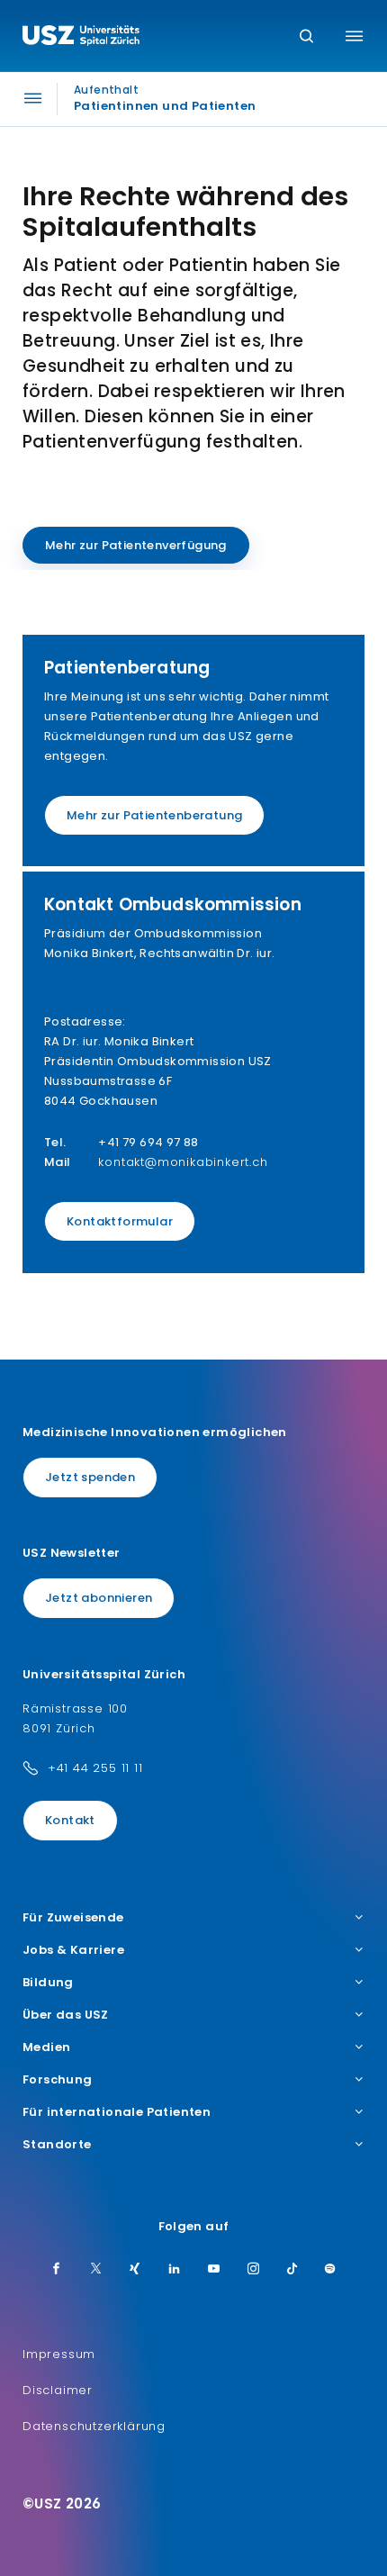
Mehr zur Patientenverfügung (136, 545)
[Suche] (306, 37)
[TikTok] (292, 2270)
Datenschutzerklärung (94, 2426)
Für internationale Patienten (117, 2112)
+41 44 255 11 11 (95, 1768)
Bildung (48, 1983)
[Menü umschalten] (354, 36)
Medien (46, 2047)
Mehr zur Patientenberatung (154, 815)
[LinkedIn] (175, 2270)
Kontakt (70, 1820)
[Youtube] (214, 2270)
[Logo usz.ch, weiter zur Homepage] (81, 38)
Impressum (59, 2354)
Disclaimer (58, 2390)
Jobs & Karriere (73, 1950)
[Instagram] (254, 2270)
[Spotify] (330, 2270)
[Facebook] (57, 2270)
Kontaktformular (120, 1221)
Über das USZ (66, 2015)
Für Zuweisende (73, 1918)
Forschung (58, 2080)
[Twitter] (96, 2270)
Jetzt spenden (90, 1477)
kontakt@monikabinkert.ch (183, 1162)
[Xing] (135, 2270)
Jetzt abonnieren (99, 1598)
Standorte (57, 2145)
